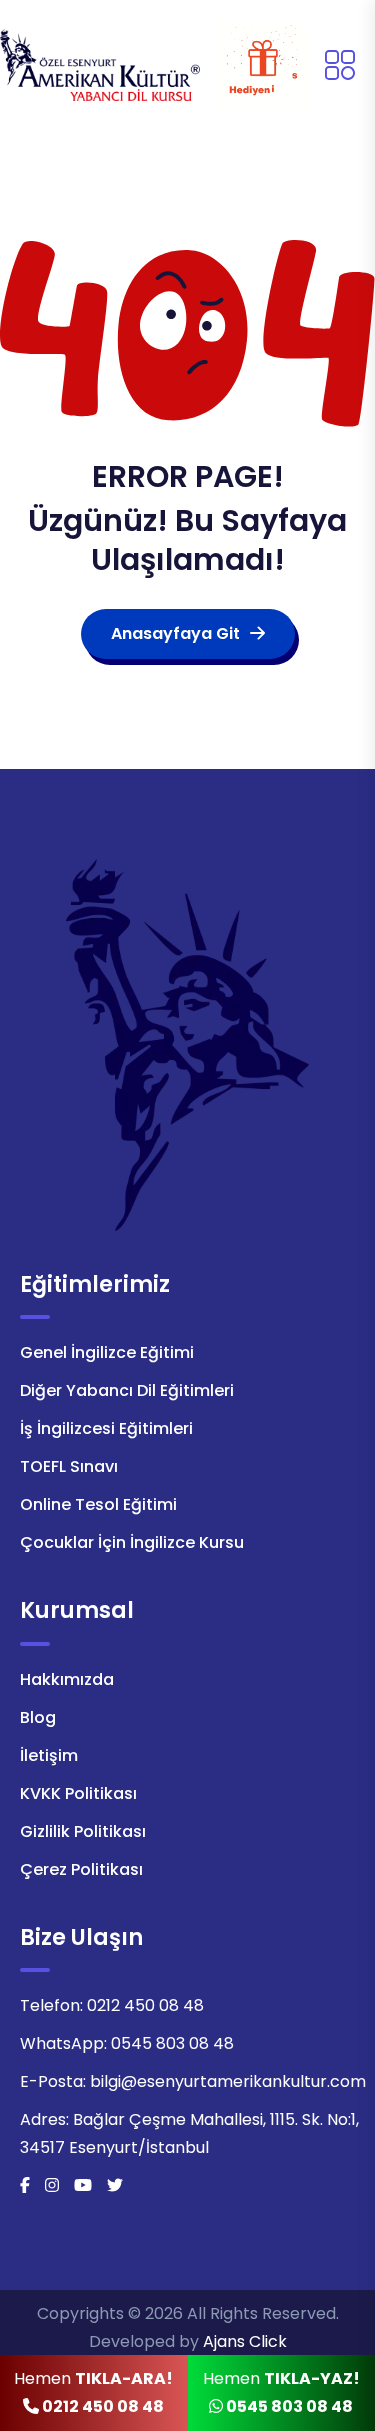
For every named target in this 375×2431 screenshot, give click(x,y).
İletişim (49, 1755)
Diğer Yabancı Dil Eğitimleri (127, 1390)
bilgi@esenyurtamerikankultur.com (228, 2081)
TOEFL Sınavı (69, 1466)
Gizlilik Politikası (83, 1831)
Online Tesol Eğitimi (98, 1504)
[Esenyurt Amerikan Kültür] (188, 1043)
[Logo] (100, 63)
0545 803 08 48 (172, 2043)
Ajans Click (245, 2341)
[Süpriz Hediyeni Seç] (263, 65)
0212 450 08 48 (145, 2005)
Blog (38, 1717)
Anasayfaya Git (175, 633)
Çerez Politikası (81, 1869)
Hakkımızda (67, 1679)
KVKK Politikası (78, 1793)
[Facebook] (25, 2185)
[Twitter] (115, 2185)
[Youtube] (83, 2185)
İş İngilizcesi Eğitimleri (106, 1428)
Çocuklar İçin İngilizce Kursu (132, 1542)
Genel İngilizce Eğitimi (107, 1352)
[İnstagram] (52, 2185)
